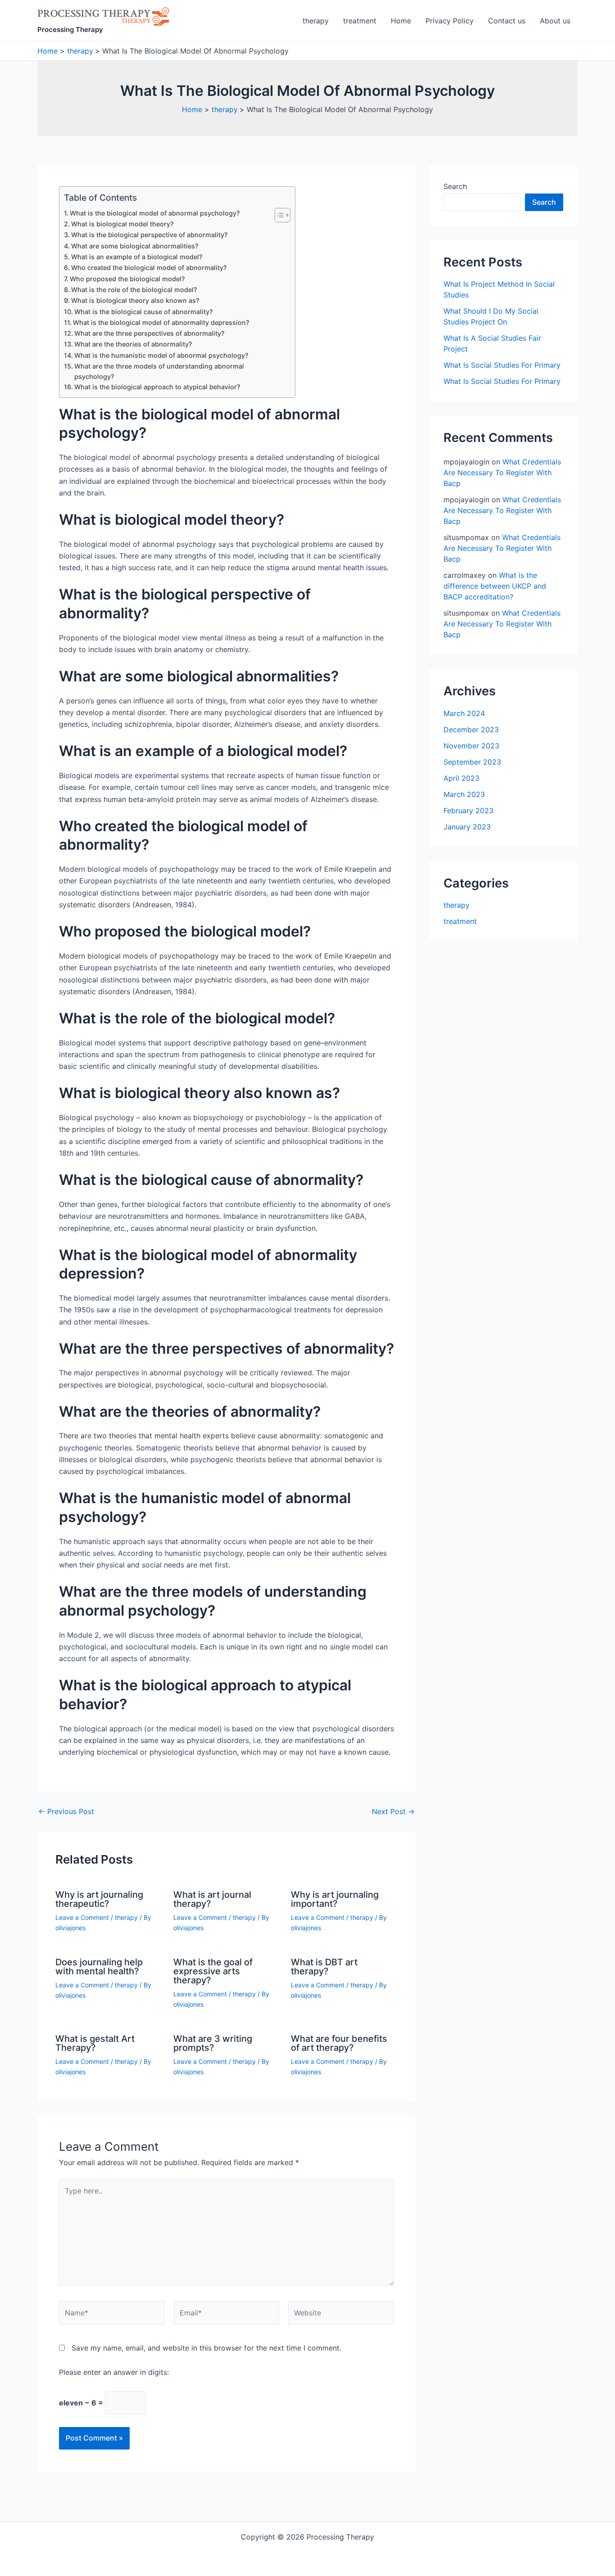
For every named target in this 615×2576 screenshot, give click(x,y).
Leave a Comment (82, 1917)
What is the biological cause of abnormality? (144, 312)
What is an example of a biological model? (137, 257)
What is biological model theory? (122, 224)
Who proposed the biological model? (127, 279)
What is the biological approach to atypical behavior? (157, 387)
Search (455, 186)
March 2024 (464, 713)
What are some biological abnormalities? (135, 246)
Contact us (507, 21)
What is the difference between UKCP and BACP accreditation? (495, 586)
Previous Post (66, 1811)
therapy (316, 21)
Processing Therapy (70, 29)
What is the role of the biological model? (134, 290)
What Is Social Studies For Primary (502, 365)
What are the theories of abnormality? (133, 344)
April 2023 (461, 778)
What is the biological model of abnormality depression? (161, 322)
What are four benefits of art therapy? (339, 2043)
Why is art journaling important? (335, 1899)
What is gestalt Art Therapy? (95, 2043)
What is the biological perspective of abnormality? (149, 235)
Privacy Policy (450, 21)
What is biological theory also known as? (135, 300)
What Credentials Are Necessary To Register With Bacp (502, 473)
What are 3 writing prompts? (213, 2043)
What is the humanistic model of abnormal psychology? (161, 355)
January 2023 (467, 827)
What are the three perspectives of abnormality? (149, 333)
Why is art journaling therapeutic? (99, 1899)
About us (555, 21)
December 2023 (471, 730)
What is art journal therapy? (212, 1899)
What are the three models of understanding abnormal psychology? (159, 371)
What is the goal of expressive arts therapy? (213, 1971)
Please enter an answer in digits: (114, 2372)
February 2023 (468, 811)
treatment (360, 21)
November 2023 (471, 746)
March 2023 (464, 794)
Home (401, 21)
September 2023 (472, 762)
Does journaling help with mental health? (99, 1967)
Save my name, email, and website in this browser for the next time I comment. (206, 2348)
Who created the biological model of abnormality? (149, 268)
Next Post (393, 1811)
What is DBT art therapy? (324, 1967)
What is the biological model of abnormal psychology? (155, 213)
